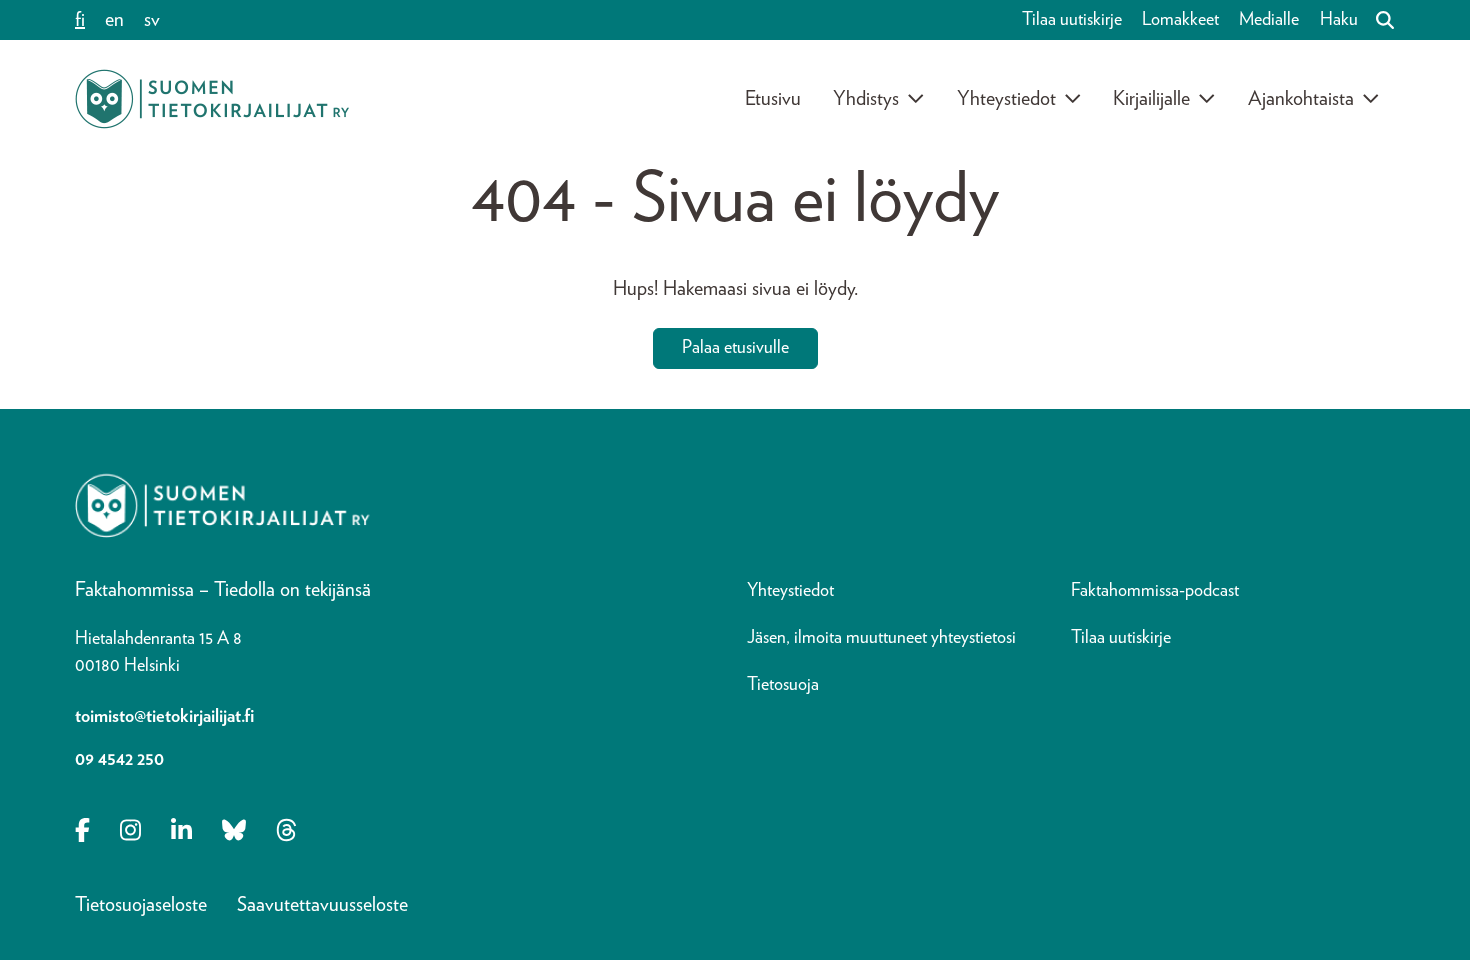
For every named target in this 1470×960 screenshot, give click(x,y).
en (114, 20)
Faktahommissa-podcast (1155, 591)
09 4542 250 (119, 760)
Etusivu (773, 99)
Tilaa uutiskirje (1072, 20)
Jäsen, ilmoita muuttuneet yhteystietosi (881, 638)
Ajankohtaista (1301, 99)
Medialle (1269, 20)
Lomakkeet (1180, 20)
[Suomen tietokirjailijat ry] (212, 99)
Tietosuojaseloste (141, 905)
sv (152, 20)
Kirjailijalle (1151, 99)
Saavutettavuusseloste (322, 905)
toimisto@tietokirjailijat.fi (164, 717)
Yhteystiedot (1006, 99)
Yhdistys (866, 99)
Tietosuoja (783, 685)
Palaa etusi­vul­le (735, 348)
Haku (1339, 20)
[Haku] (1377, 20)
